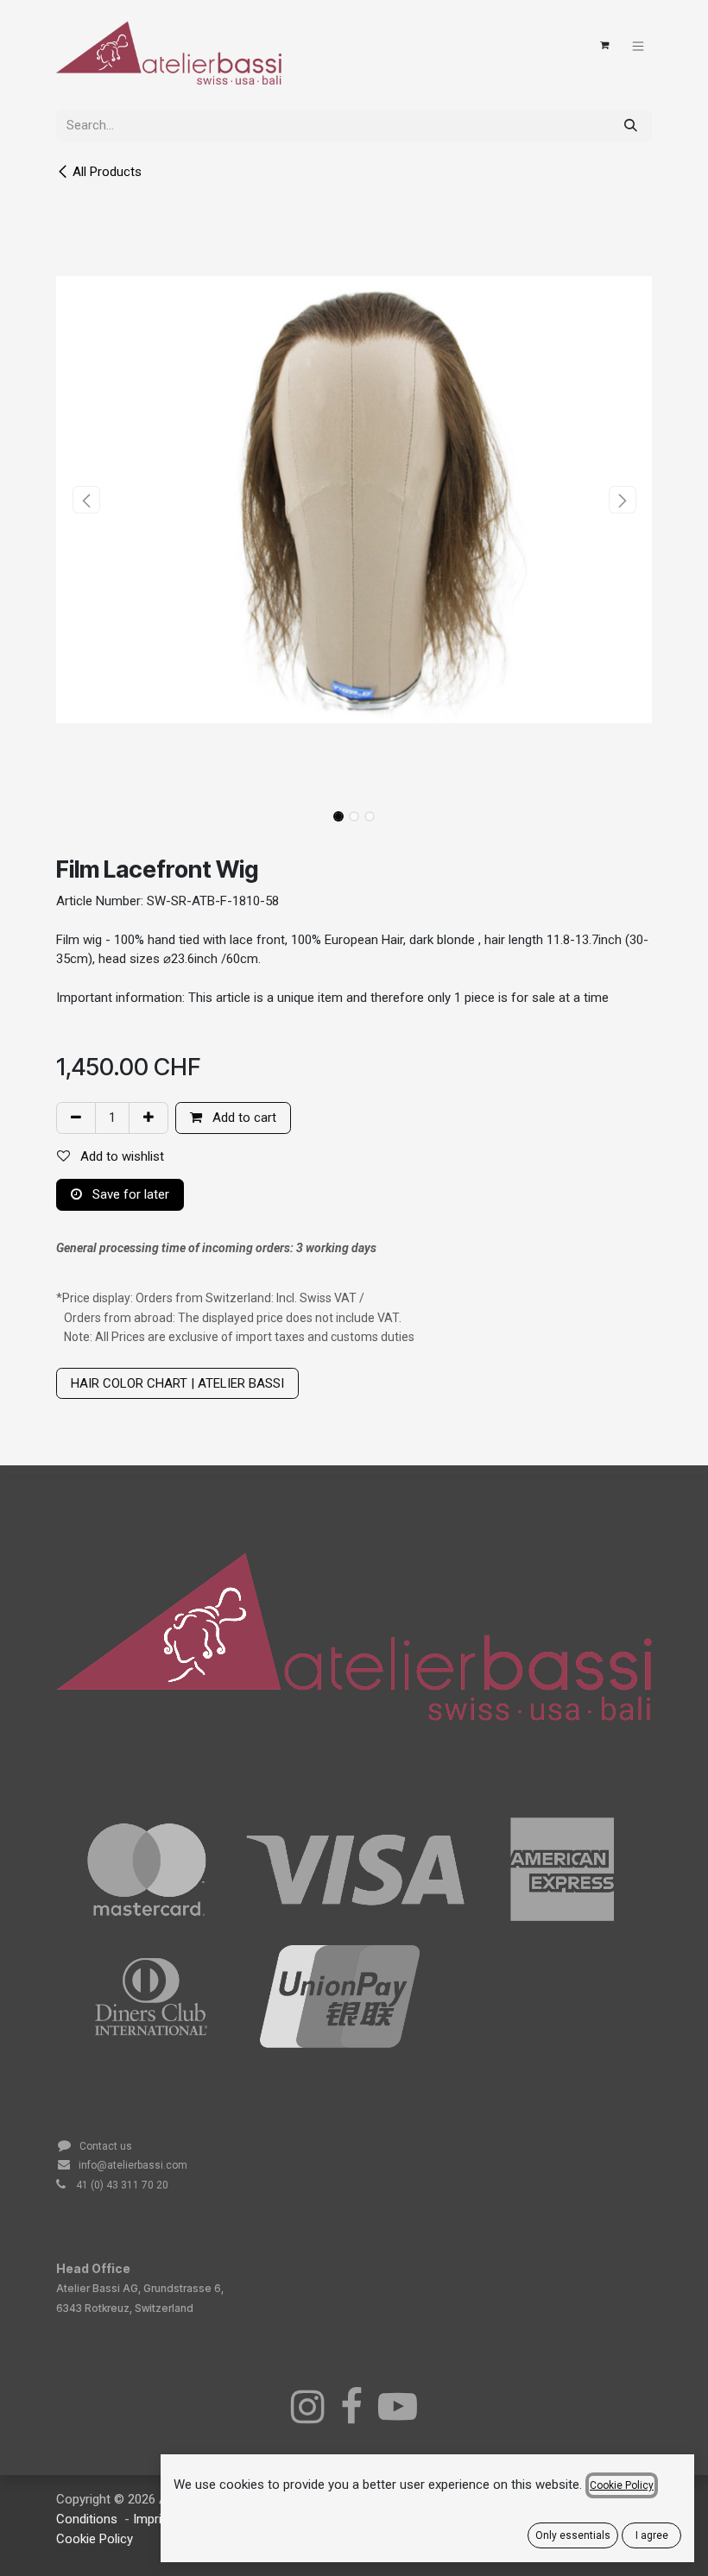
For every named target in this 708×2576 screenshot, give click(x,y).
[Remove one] (76, 1118)
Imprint (155, 2519)
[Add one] (149, 1118)
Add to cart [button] (243, 1118)
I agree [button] (652, 2535)
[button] (86, 500)
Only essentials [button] (573, 2535)
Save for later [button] (129, 1194)
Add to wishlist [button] (120, 1156)
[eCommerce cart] (604, 46)
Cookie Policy (95, 2539)
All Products (107, 172)
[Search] (631, 126)
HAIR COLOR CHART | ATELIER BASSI (177, 1383)
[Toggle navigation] (638, 45)
